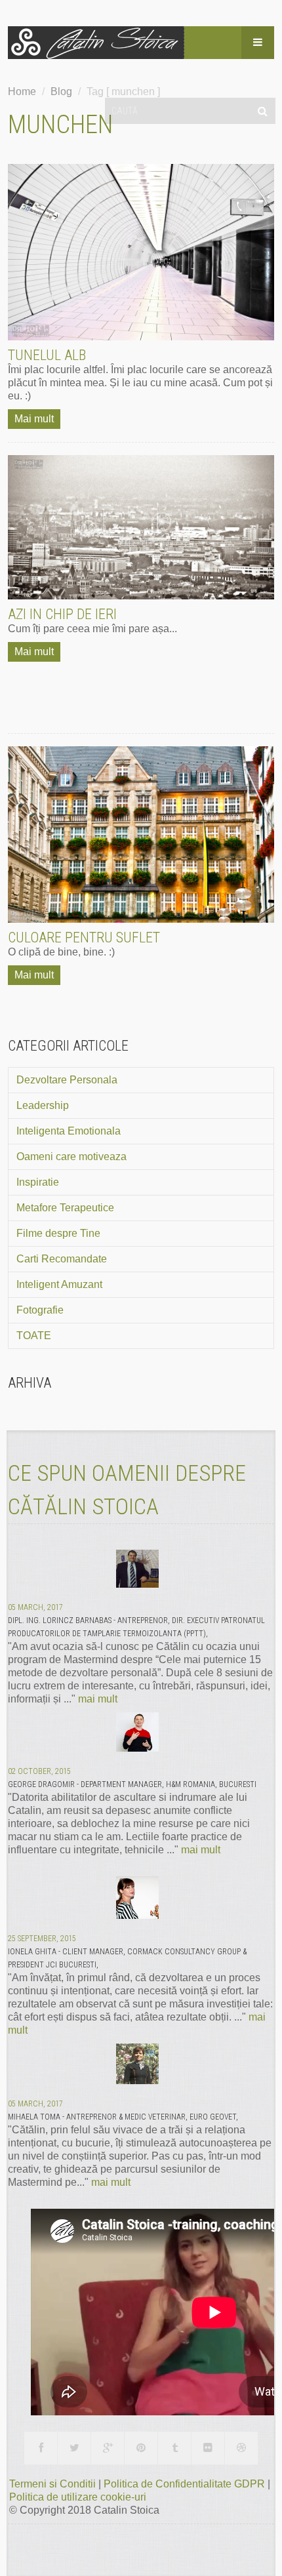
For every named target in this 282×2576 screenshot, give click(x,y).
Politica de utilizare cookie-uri (78, 2497)
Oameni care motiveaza (71, 1157)
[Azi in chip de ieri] (141, 527)
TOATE (34, 1336)
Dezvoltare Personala (67, 1080)
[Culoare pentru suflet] (141, 835)
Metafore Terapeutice (65, 1208)
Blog (61, 91)
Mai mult (34, 419)
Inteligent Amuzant (59, 1284)
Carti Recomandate (62, 1259)
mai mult (98, 1699)
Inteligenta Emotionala (69, 1131)
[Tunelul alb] (141, 252)
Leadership (43, 1105)
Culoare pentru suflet (84, 937)
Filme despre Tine (58, 1233)
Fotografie (40, 1310)
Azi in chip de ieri (62, 614)
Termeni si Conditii (54, 2484)
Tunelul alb (47, 355)
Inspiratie (38, 1182)
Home (22, 91)
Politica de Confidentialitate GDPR (186, 2484)
